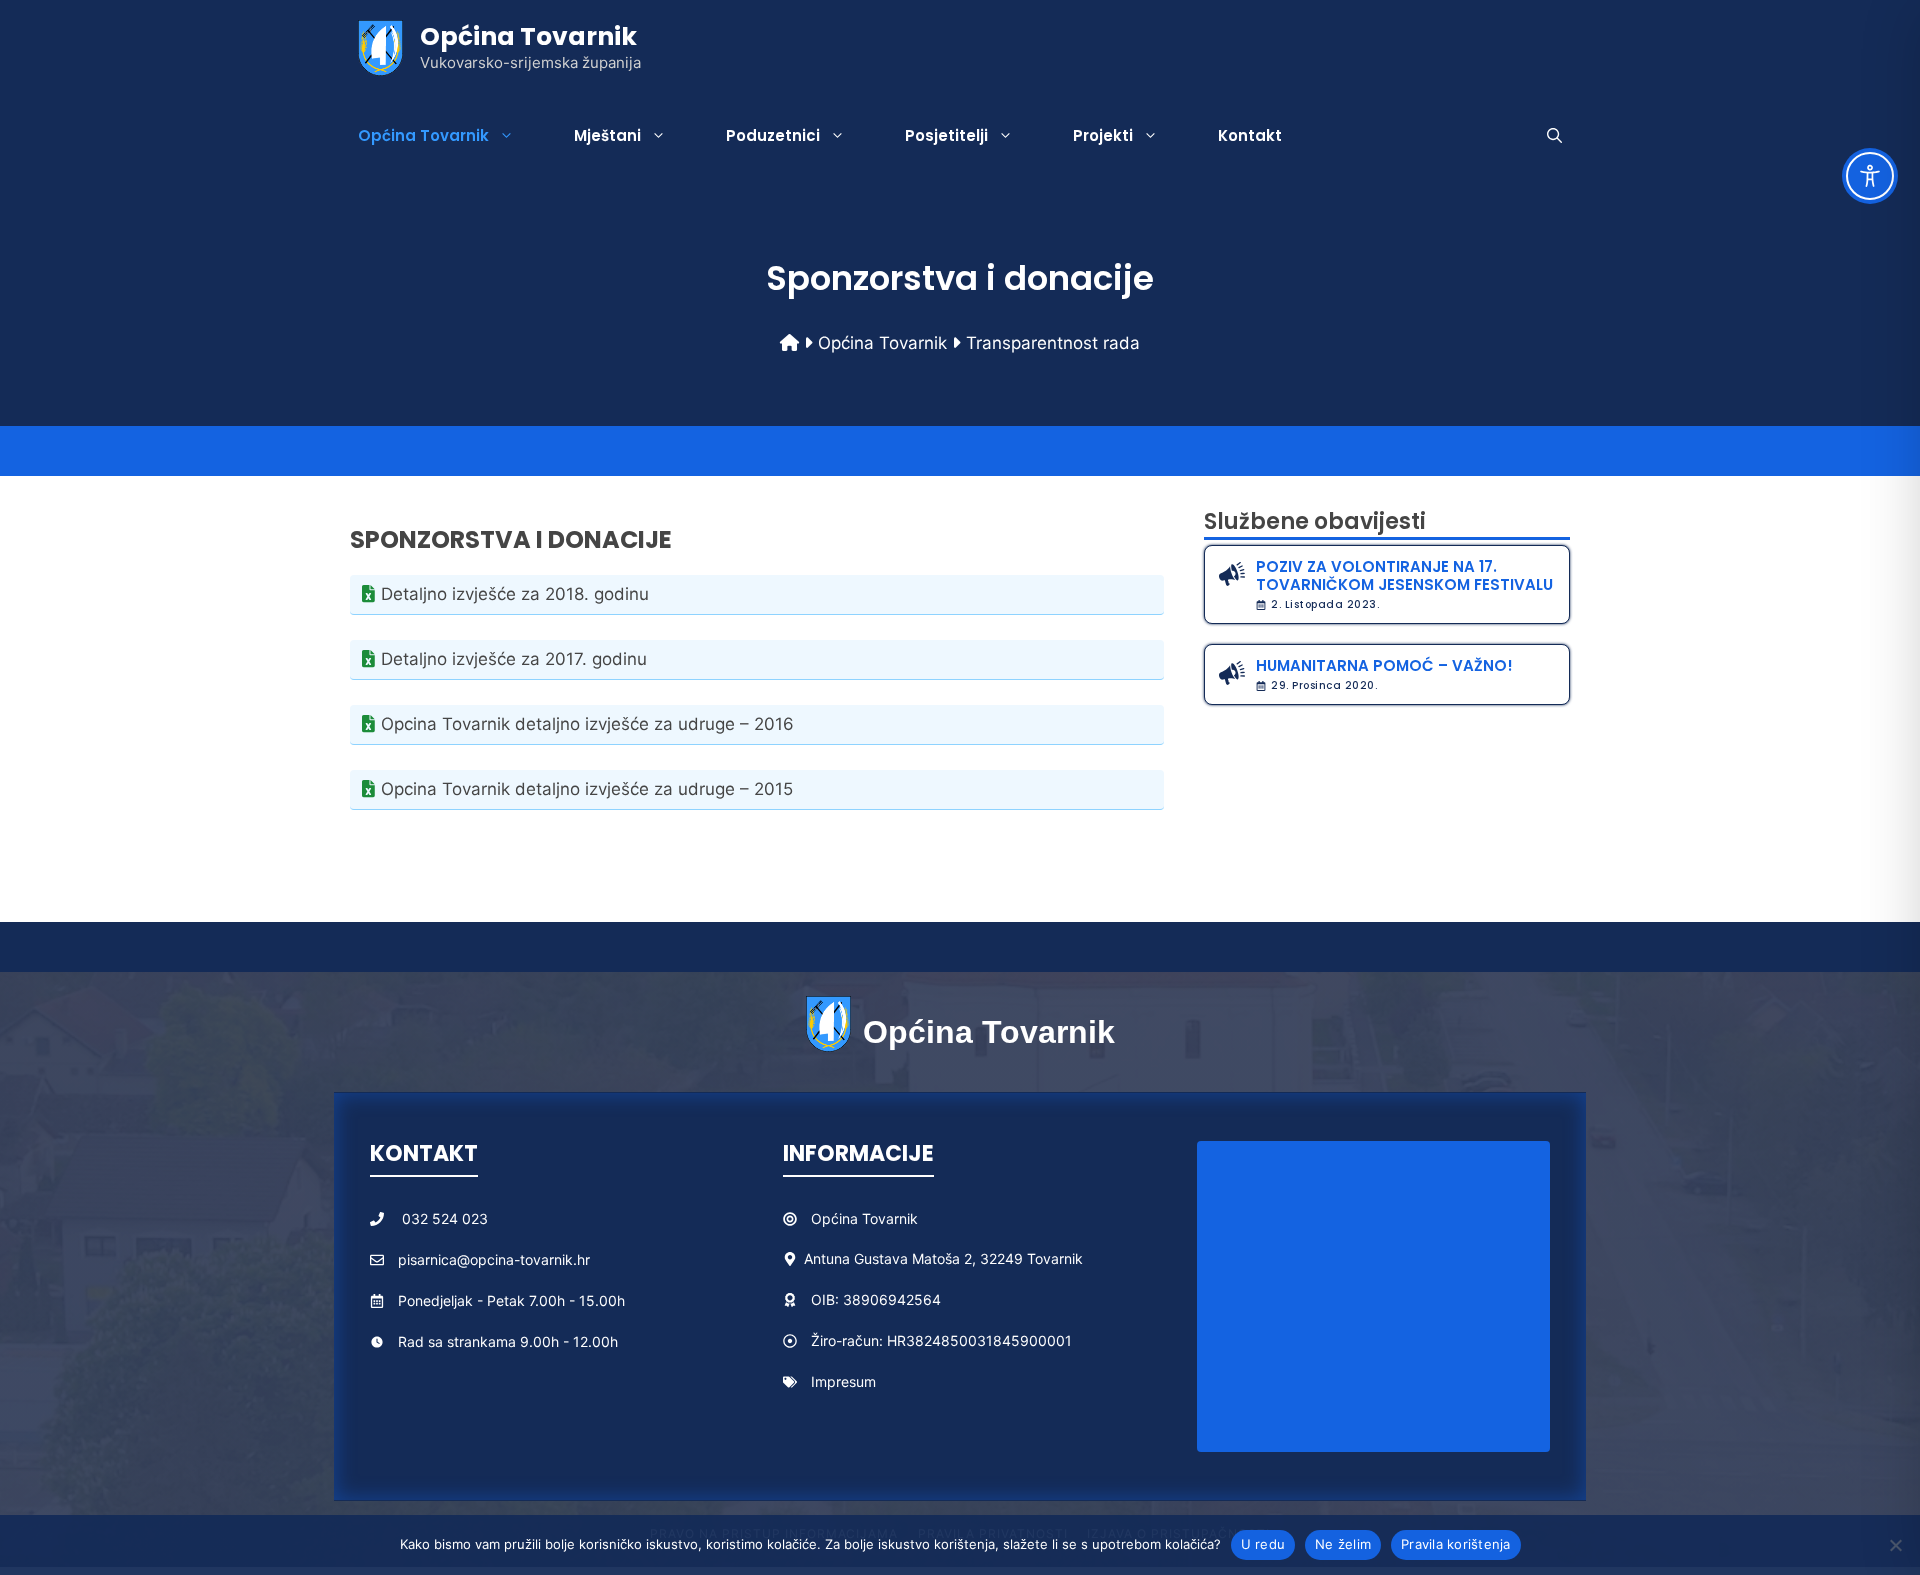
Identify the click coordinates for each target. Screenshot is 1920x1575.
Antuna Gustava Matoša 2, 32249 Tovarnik (943, 1258)
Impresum (843, 1381)
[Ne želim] (1895, 1545)
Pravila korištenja (1456, 1544)
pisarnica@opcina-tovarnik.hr (494, 1259)
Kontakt (1250, 135)
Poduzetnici (773, 135)
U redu (1263, 1544)
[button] (1554, 136)
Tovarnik (890, 1218)
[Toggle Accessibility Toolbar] (1870, 176)
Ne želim (1343, 1544)
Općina (836, 1218)
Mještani (607, 135)
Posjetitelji (946, 135)
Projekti (1103, 135)
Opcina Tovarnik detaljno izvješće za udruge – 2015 (587, 789)
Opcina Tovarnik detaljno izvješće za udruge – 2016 (587, 724)
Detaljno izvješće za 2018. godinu (515, 594)
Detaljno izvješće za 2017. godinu (514, 659)
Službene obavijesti (1315, 521)
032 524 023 (445, 1218)
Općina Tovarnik (528, 36)
